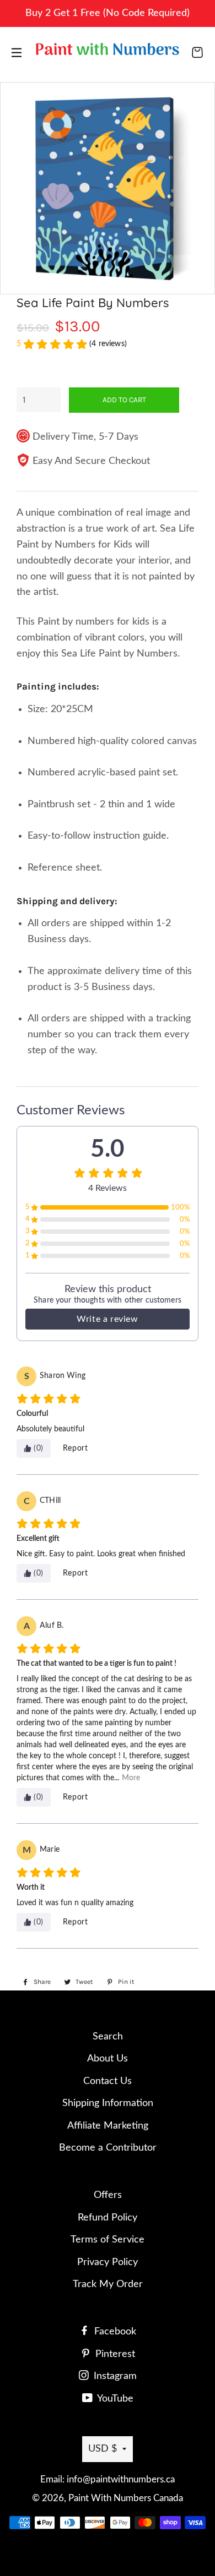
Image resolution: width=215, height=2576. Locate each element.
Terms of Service (108, 2240)
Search (108, 2037)
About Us (108, 2059)
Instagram (114, 2376)
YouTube (114, 2399)
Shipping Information (108, 2103)
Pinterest (114, 2354)
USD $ (103, 2449)
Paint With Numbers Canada (126, 2498)
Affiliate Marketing (108, 2126)
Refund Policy (108, 2218)
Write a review (107, 1319)
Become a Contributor (108, 2148)
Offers (108, 2195)
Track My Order (108, 2284)
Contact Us (108, 2081)
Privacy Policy (108, 2262)
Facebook (114, 2332)
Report (76, 1448)
